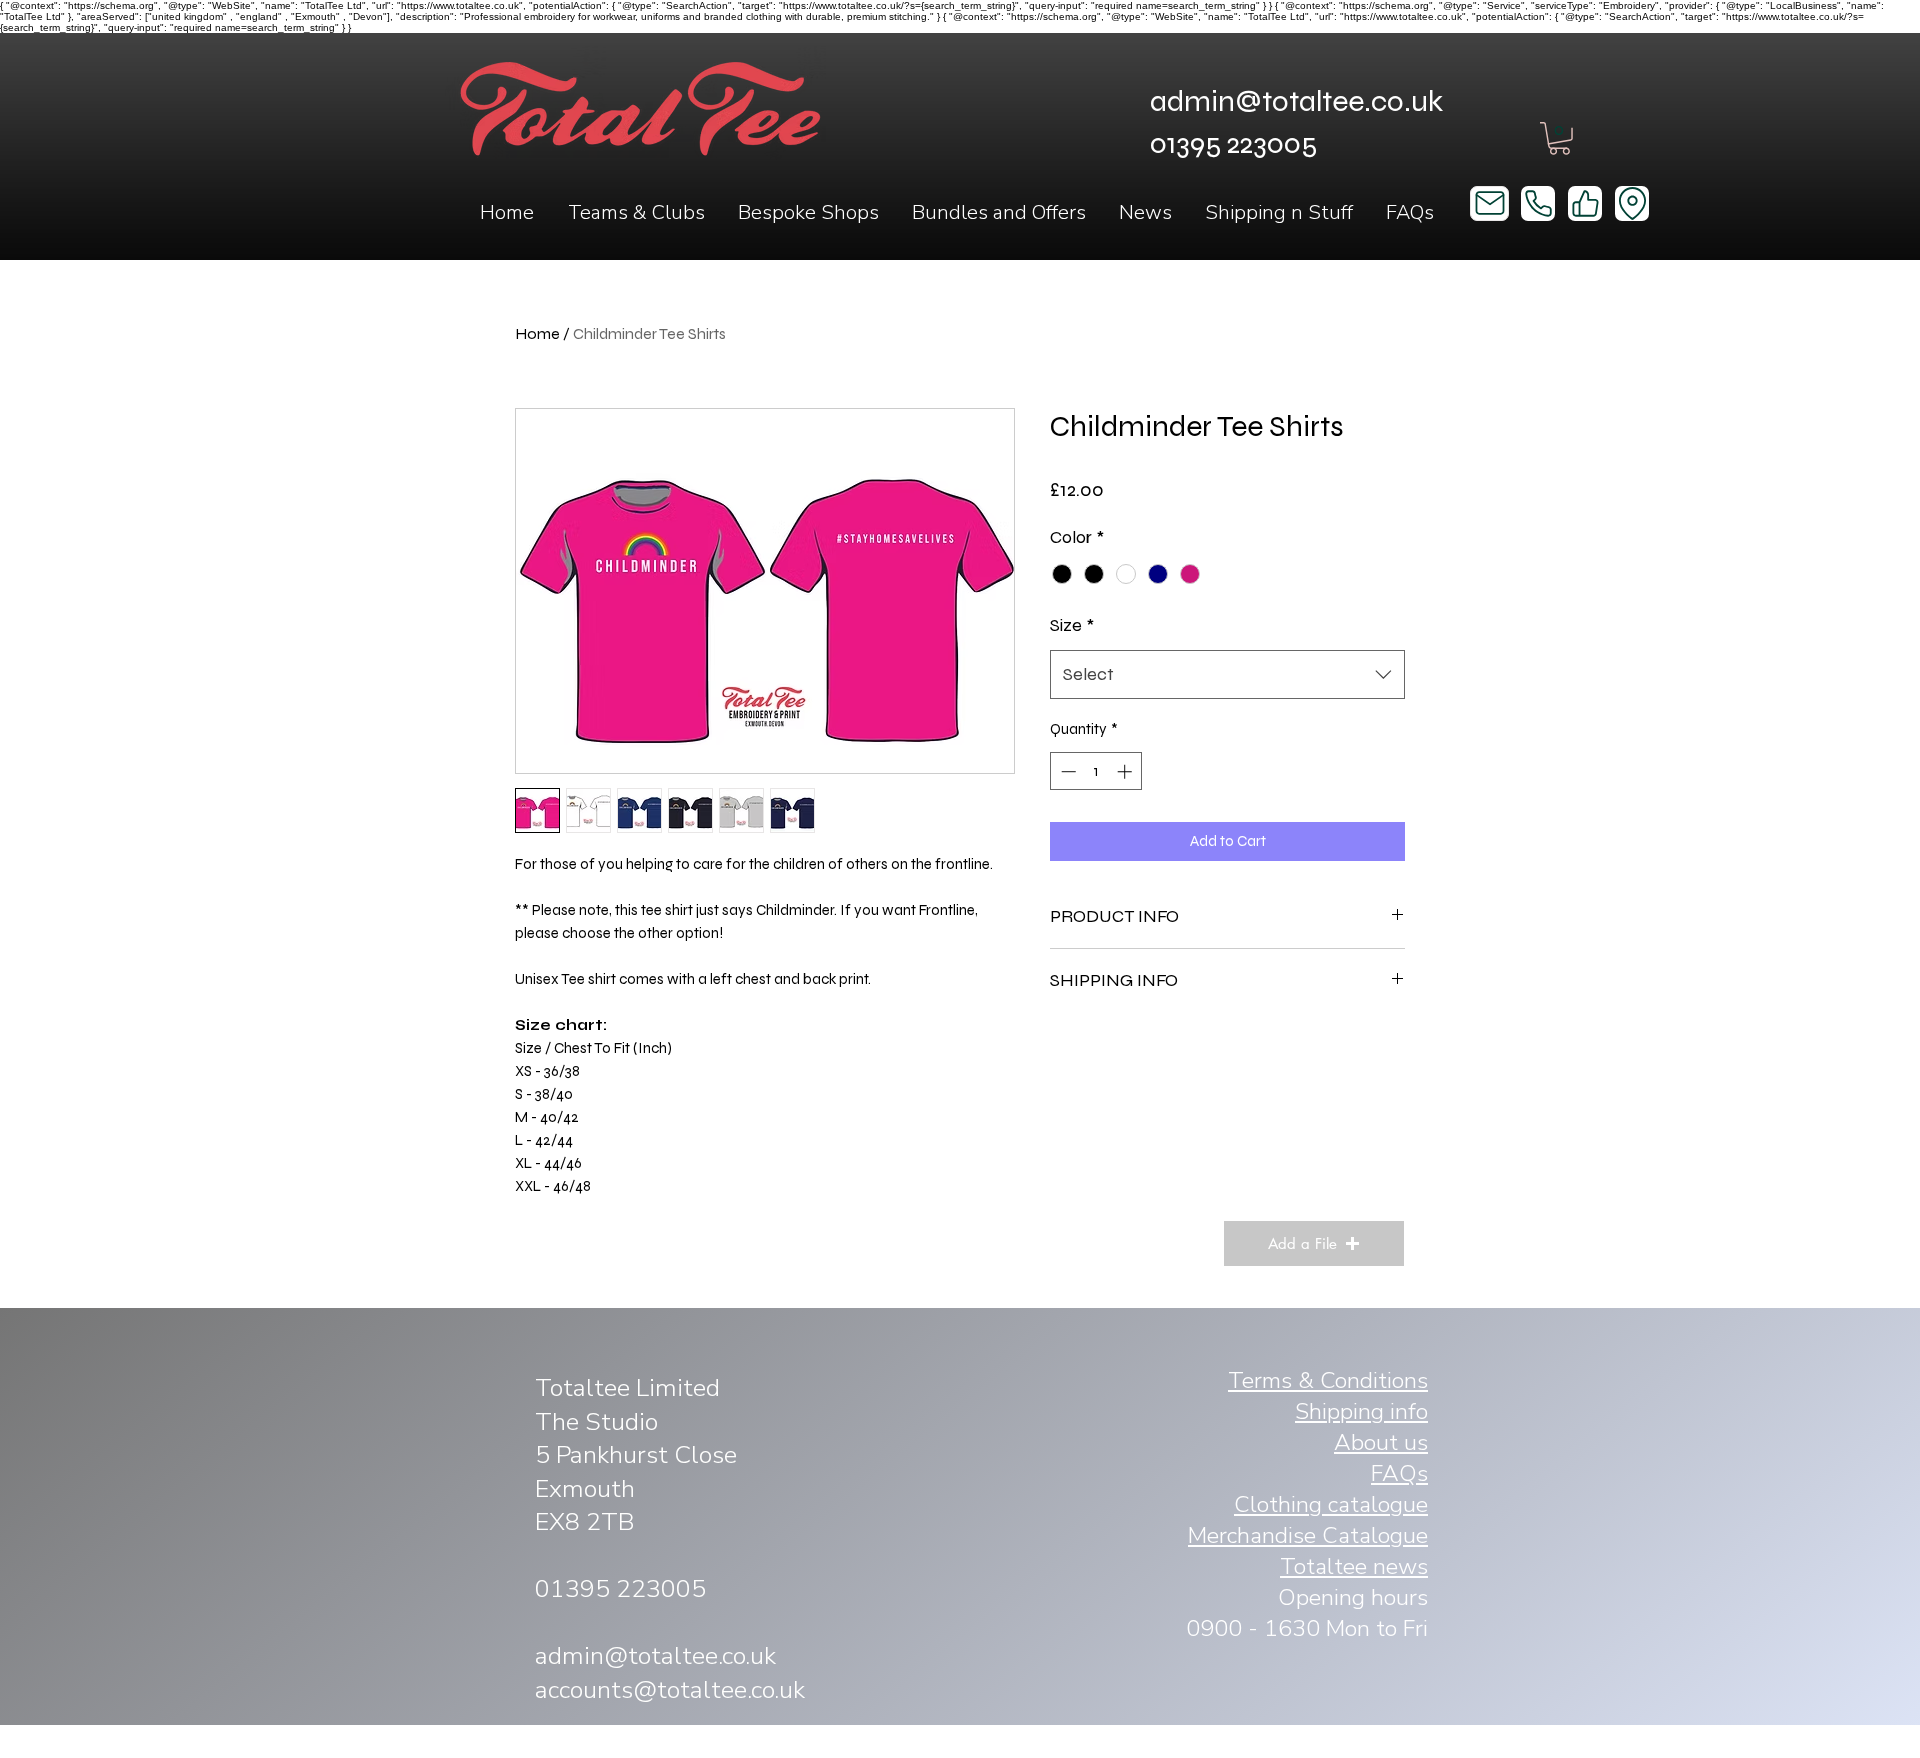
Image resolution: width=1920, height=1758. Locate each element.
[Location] (1632, 203)
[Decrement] (1066, 771)
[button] (635, 213)
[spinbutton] (1096, 771)
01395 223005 (620, 1589)
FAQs (1399, 1473)
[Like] (1585, 203)
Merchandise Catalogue (1308, 1535)
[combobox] (1227, 675)
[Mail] (1489, 203)
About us (1381, 1442)
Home (537, 333)
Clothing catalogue (1331, 1504)
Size (1072, 625)
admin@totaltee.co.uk (1296, 101)
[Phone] (1538, 203)
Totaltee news (1354, 1566)
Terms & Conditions (1328, 1380)
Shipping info (1361, 1411)
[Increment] (1126, 771)
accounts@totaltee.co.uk (670, 1690)
